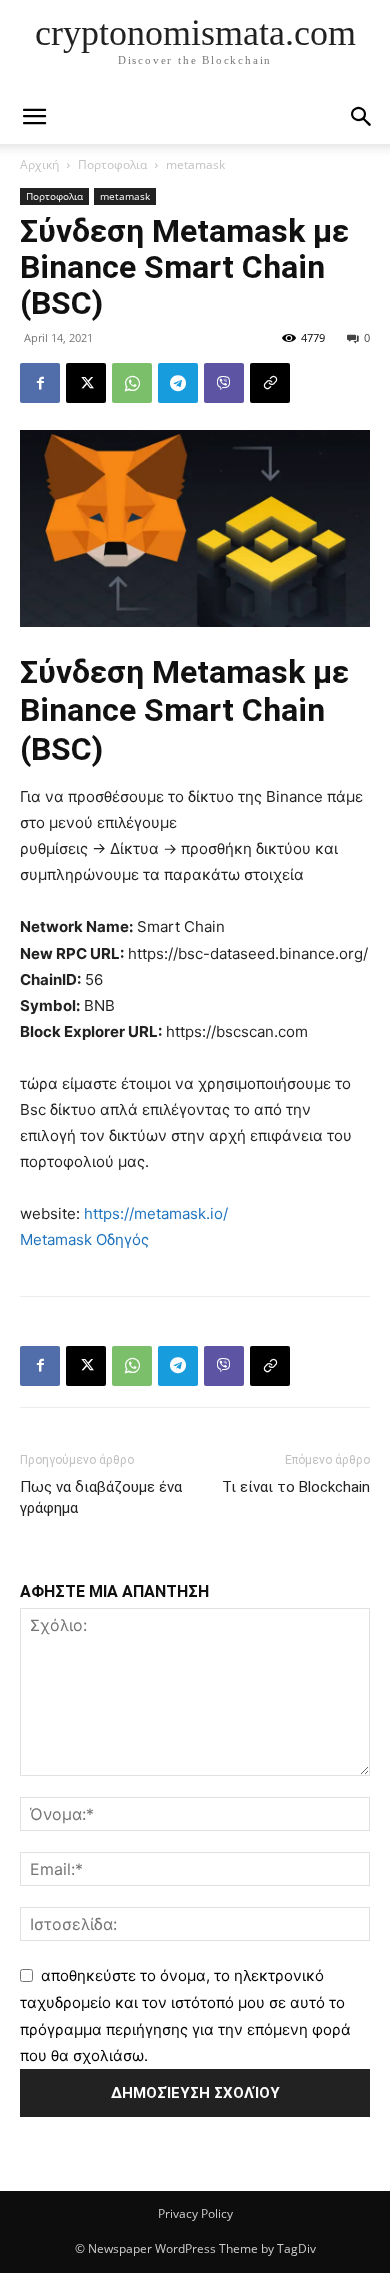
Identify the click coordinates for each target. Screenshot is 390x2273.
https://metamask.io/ (156, 1213)
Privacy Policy (195, 2213)
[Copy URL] (270, 383)
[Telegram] (178, 383)
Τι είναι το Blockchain (296, 1487)
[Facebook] (40, 383)
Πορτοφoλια (112, 164)
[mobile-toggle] (34, 117)
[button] (362, 117)
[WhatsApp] (132, 383)
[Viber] (224, 383)
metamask (195, 164)
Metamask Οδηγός (84, 1239)
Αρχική (39, 164)
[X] (86, 383)
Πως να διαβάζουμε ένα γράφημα (101, 1497)
